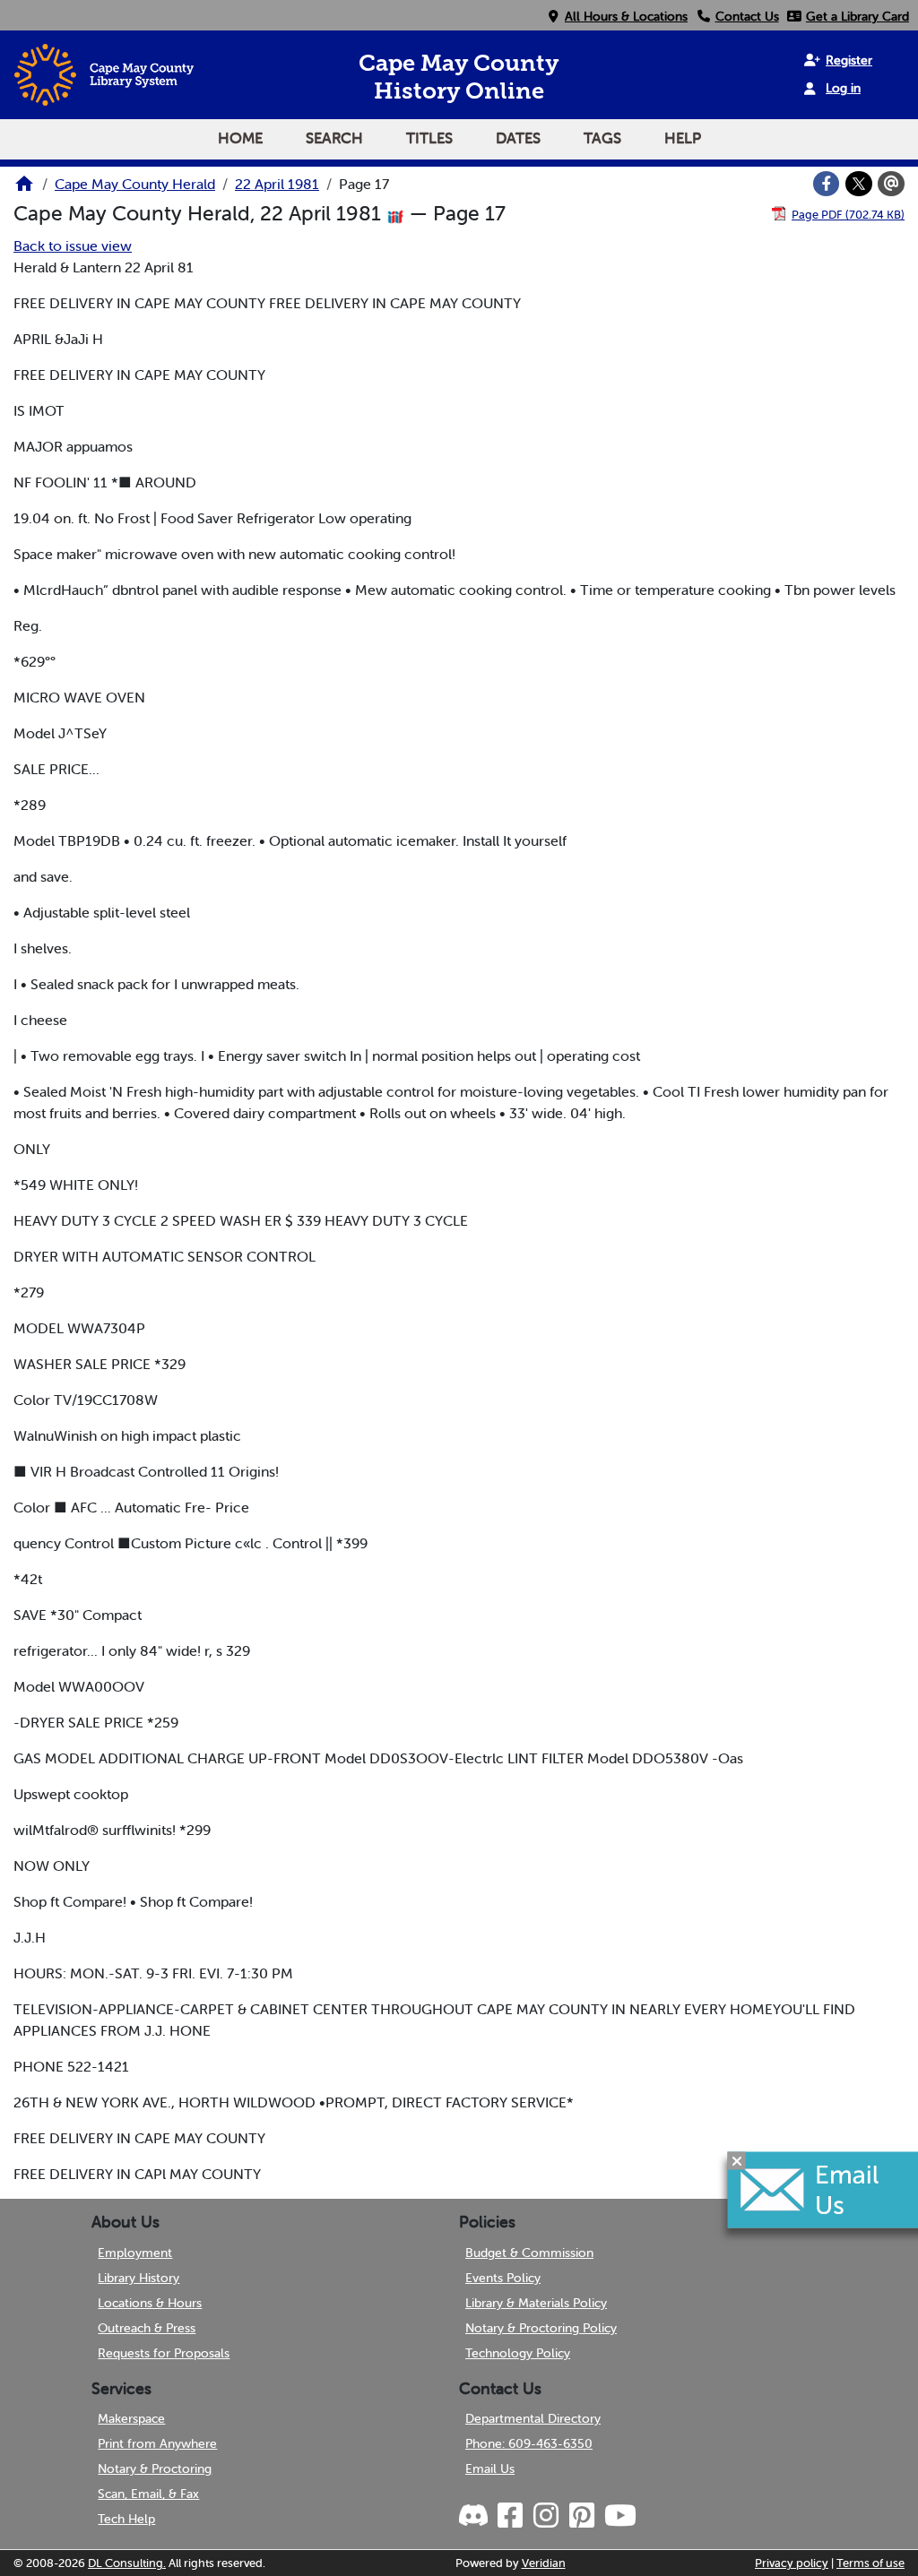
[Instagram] (545, 2516)
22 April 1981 (277, 184)
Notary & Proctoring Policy (541, 2328)
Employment (135, 2253)
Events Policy (503, 2278)
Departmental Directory (533, 2418)
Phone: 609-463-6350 (529, 2443)
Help (683, 138)
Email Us (490, 2468)
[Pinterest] (581, 2516)
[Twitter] (859, 184)
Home (240, 138)
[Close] (737, 2160)
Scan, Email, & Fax (148, 2494)
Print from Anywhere (157, 2443)
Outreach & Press (147, 2328)
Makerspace (131, 2418)
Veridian (544, 2563)
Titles (429, 138)
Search (334, 138)
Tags (602, 138)
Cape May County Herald (135, 184)
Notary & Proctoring (155, 2468)
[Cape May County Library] (24, 189)
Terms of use (870, 2563)
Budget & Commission (529, 2253)
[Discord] (475, 2516)
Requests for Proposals (164, 2353)
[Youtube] (619, 2516)
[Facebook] (827, 184)
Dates (518, 138)
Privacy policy (792, 2563)
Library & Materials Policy (536, 2303)
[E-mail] (891, 184)
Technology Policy (518, 2353)
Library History (139, 2278)
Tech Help (126, 2519)
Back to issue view (73, 246)
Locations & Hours (150, 2303)
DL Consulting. (127, 2563)
